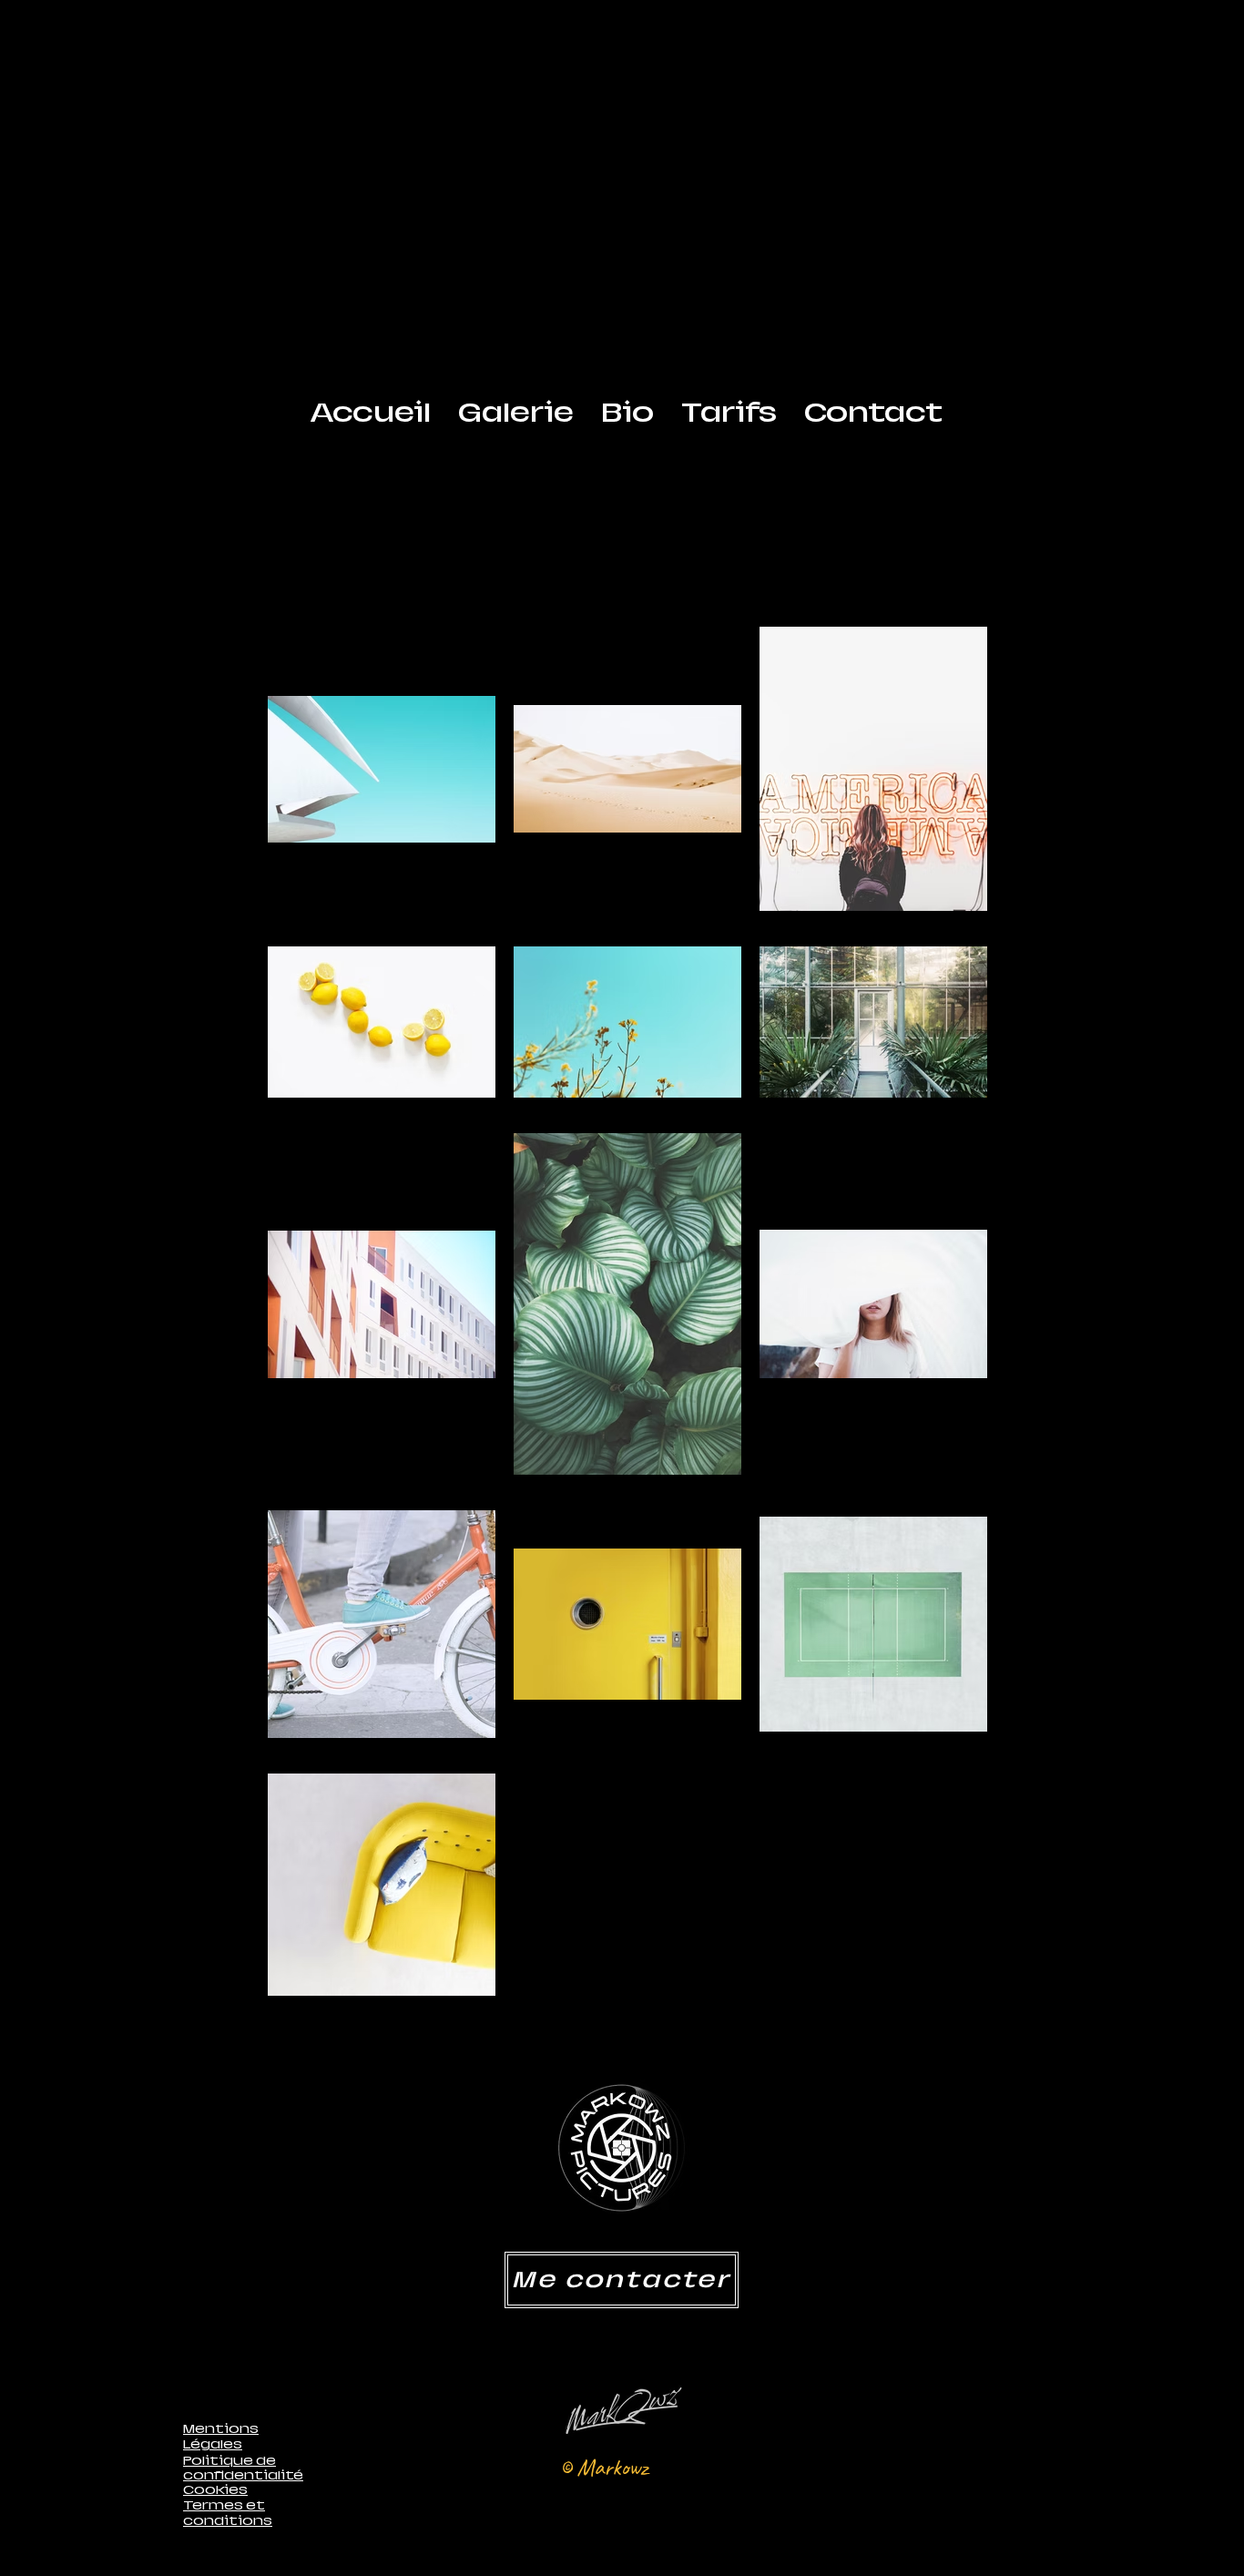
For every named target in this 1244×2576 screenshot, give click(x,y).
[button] (516, 413)
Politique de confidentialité (243, 2468)
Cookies (215, 2489)
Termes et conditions (228, 2513)
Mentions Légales (221, 2436)
